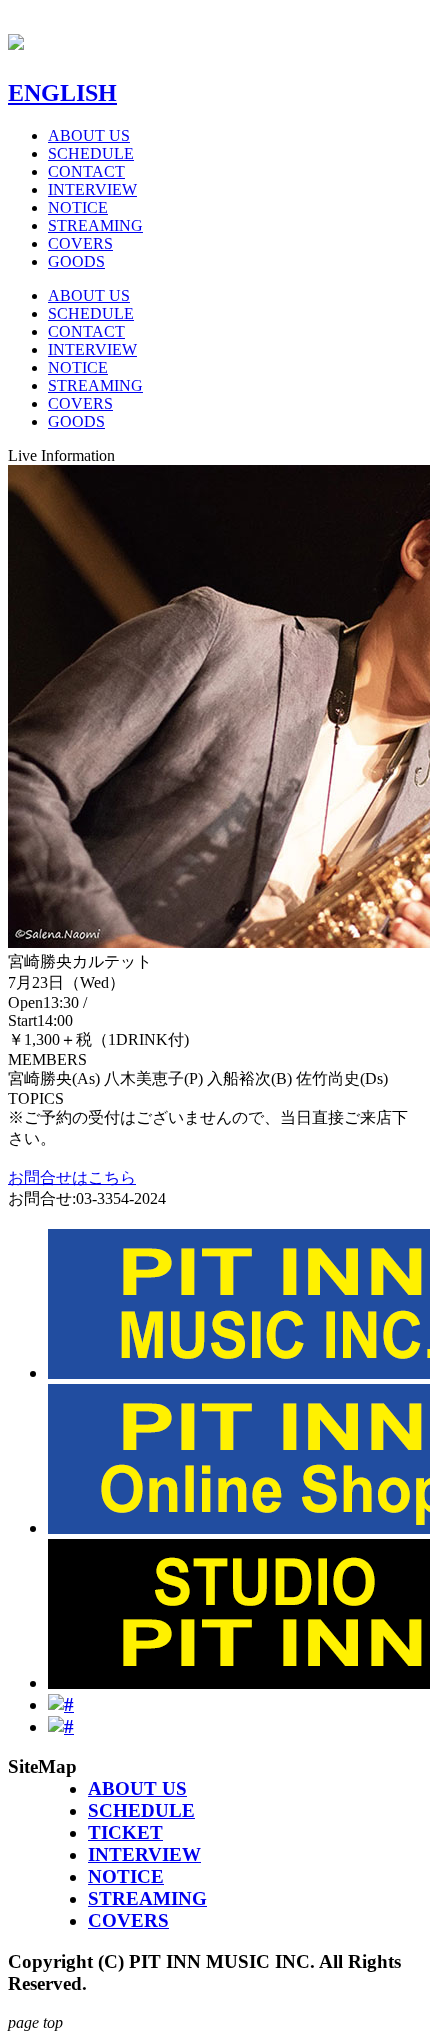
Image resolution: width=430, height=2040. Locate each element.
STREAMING (95, 225)
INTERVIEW (92, 189)
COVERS (80, 243)
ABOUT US (89, 135)
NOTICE (78, 207)
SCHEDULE (91, 153)
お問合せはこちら (72, 1177)
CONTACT (86, 171)
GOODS (76, 261)
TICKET (125, 1832)
